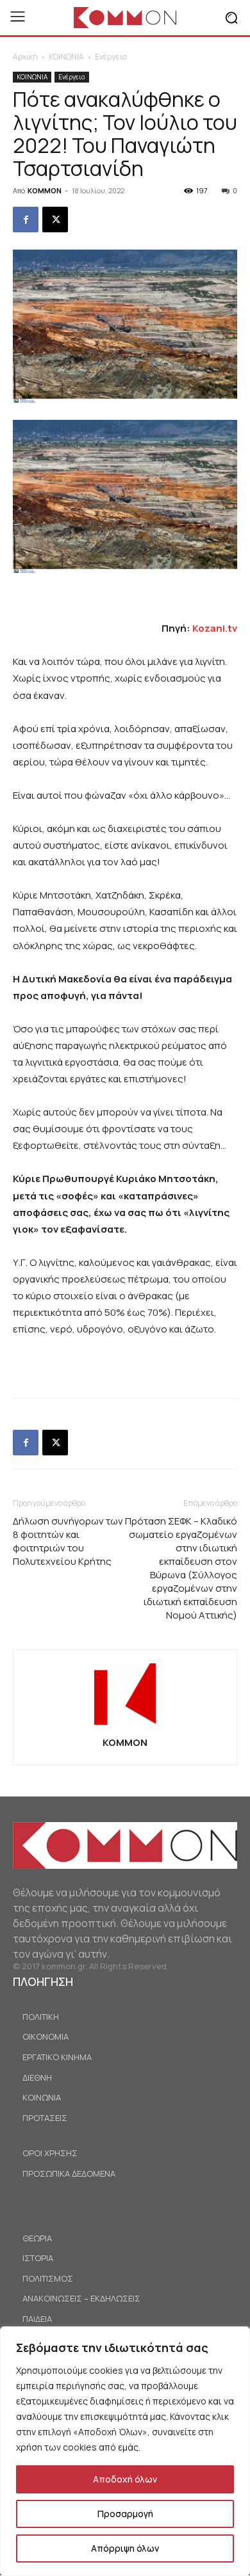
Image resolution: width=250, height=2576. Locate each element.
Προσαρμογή (125, 2514)
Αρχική (25, 57)
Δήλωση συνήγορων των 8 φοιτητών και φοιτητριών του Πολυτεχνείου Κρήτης (68, 1541)
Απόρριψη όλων (125, 2548)
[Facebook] (26, 220)
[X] (55, 220)
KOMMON (45, 190)
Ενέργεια (111, 57)
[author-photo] (125, 1724)
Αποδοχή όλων (125, 2479)
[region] (125, 2451)
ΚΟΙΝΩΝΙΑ (66, 57)
